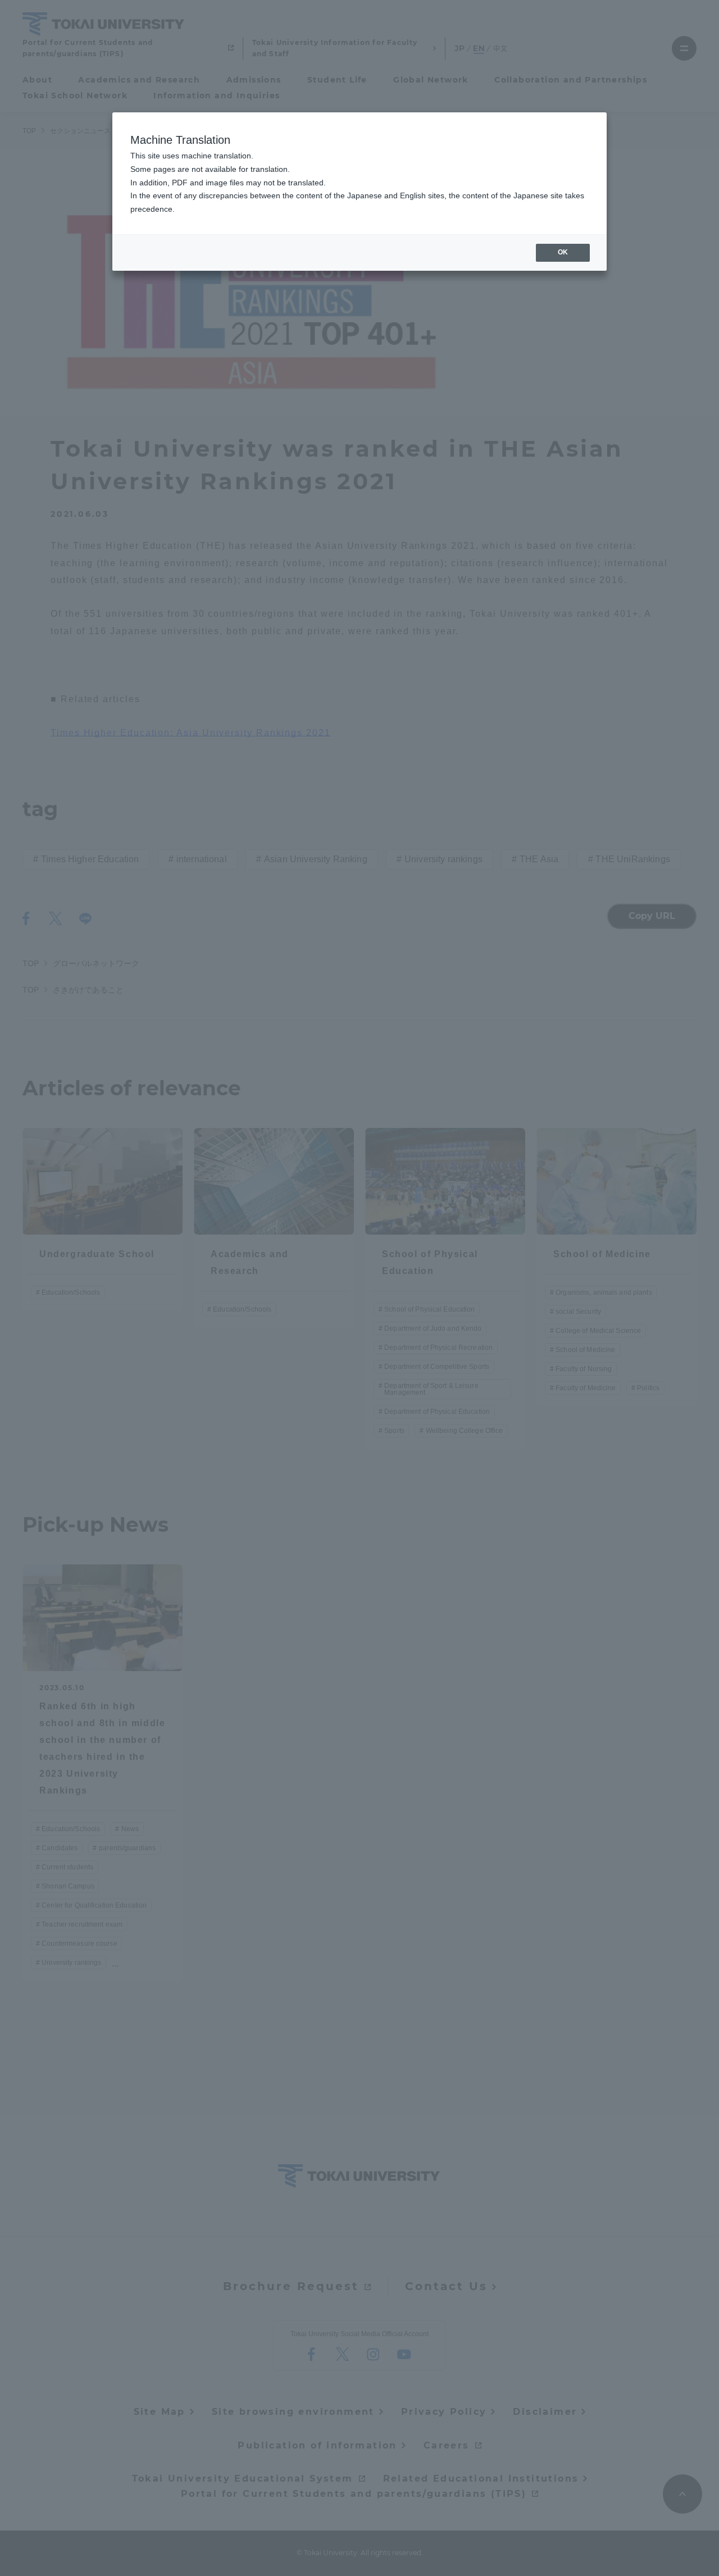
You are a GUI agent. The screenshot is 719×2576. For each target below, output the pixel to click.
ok (563, 252)
